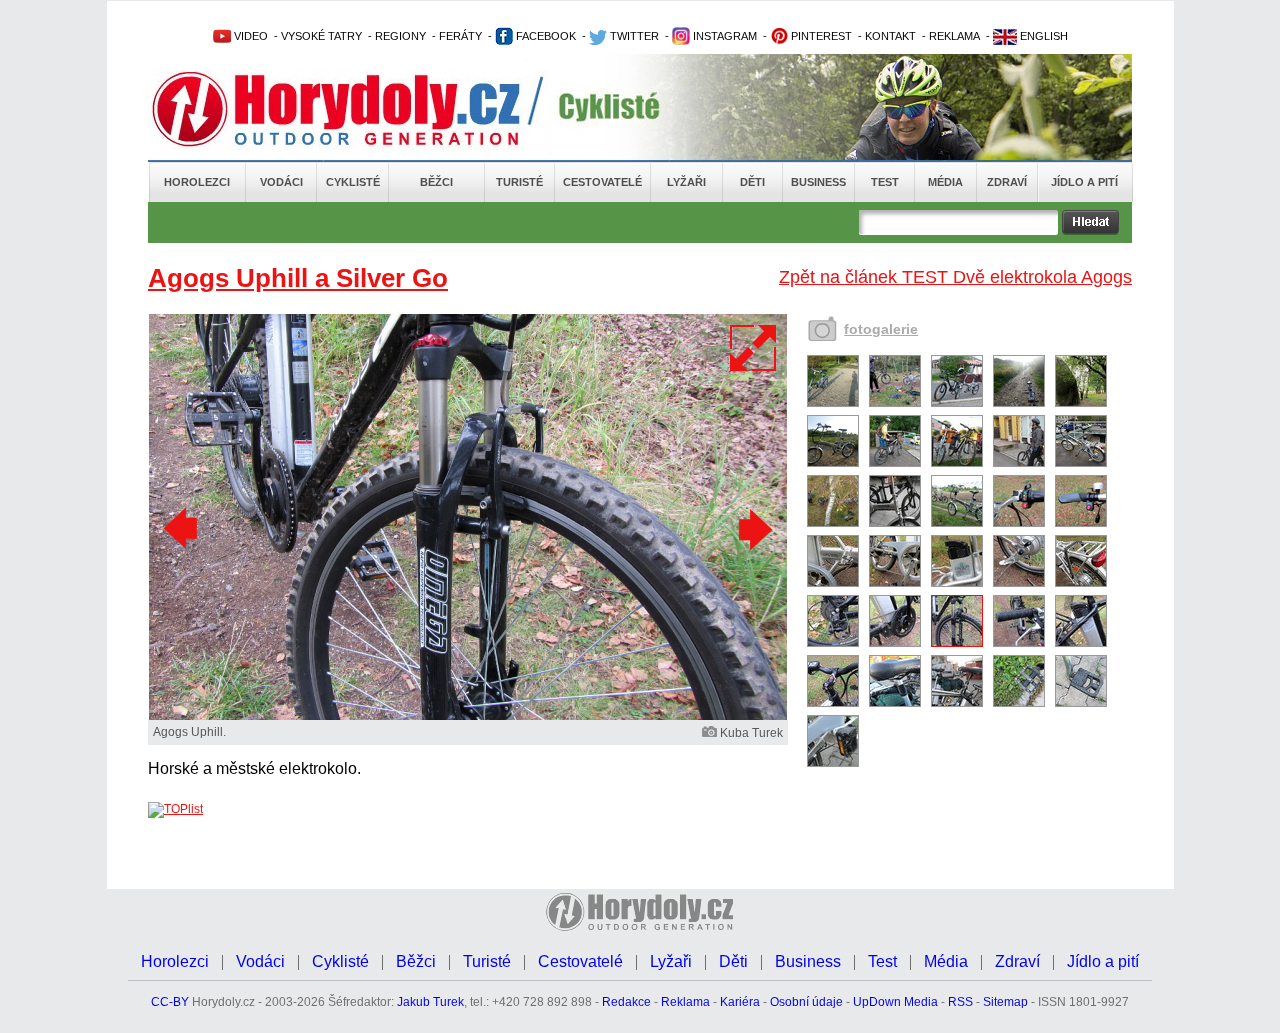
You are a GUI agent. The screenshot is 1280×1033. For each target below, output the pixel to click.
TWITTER (633, 36)
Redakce (626, 1002)
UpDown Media (895, 1002)
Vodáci (281, 182)
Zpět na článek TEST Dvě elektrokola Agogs (955, 277)
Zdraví (1007, 182)
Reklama (685, 1002)
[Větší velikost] (754, 348)
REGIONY (400, 36)
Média (945, 182)
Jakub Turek (430, 1002)
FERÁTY (460, 36)
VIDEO (249, 36)
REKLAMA (954, 36)
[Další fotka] (753, 529)
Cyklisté (353, 182)
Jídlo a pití (1084, 182)
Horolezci (197, 182)
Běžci (436, 182)
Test (885, 182)
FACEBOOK (544, 36)
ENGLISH (1042, 36)
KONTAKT (890, 36)
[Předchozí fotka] (183, 529)
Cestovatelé (602, 182)
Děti (752, 182)
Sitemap (1005, 1002)
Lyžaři (686, 182)
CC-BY (170, 1002)
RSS (960, 1002)
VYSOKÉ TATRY (321, 36)
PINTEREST (820, 36)
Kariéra (740, 1002)
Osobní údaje (806, 1002)
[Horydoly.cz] (360, 109)
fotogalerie (881, 329)
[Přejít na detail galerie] (468, 716)
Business (818, 182)
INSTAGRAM (723, 36)
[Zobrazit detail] (833, 403)
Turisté (519, 182)
